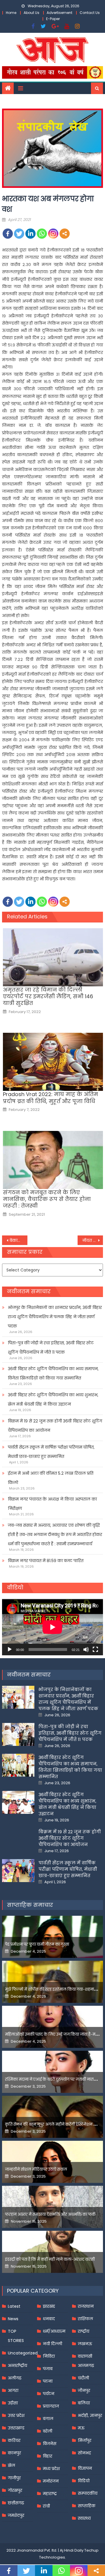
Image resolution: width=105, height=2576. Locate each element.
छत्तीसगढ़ (16, 2503)
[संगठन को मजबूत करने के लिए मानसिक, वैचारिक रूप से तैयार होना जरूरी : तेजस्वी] (53, 1160)
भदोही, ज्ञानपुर (90, 2415)
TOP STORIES (16, 2336)
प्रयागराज (51, 2406)
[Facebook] (8, 234)
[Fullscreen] (95, 1649)
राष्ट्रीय (84, 2331)
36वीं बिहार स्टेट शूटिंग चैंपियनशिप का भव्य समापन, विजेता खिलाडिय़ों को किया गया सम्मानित (53, 1373)
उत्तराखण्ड (16, 2428)
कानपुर (14, 2453)
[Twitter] (19, 234)
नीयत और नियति (92, 1240)
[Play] (10, 1649)
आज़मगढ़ (86, 2365)
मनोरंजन (51, 2481)
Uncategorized (23, 2353)
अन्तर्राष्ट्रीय (17, 2365)
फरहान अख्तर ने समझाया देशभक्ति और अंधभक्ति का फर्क (50, 2214)
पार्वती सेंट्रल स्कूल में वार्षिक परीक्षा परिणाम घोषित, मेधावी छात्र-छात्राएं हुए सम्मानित (51, 1452)
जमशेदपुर (16, 2515)
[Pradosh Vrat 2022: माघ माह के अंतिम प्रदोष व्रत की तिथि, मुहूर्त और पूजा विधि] (53, 1062)
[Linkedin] (30, 234)
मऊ (81, 2428)
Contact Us (90, 13)
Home (11, 13)
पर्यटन (49, 2394)
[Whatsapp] (42, 234)
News (13, 2319)
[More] (65, 234)
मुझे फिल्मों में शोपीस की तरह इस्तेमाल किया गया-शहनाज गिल (55, 1989)
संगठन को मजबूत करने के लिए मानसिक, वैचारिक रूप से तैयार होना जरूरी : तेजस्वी (47, 1199)
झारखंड (49, 2306)
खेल (12, 2465)
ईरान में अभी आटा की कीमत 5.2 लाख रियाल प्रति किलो (51, 1478)
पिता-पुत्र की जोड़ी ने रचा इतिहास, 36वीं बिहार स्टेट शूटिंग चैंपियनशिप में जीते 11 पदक (51, 1348)
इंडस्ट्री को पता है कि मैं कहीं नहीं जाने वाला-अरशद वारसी (50, 2259)
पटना (48, 2381)
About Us (32, 13)
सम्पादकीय (88, 2493)
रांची (46, 2506)
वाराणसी (85, 2356)
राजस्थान (86, 2306)
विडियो (84, 2481)
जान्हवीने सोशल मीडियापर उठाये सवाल (36, 2169)
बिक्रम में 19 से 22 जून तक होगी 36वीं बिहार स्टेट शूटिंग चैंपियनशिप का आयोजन (55, 1426)
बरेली (48, 2431)
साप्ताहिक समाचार (30, 1905)
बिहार (48, 2456)
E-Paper (53, 19)
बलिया (84, 2403)
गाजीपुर (14, 2478)
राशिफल (85, 2319)
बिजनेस (50, 2444)
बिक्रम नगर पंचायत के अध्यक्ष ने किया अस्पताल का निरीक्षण (52, 1504)
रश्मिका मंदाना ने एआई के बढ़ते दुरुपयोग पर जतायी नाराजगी (53, 2079)
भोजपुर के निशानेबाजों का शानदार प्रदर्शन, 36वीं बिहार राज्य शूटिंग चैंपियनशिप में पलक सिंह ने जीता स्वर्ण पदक (55, 1317)
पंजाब (48, 2369)
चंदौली (83, 2378)
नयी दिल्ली (52, 2344)
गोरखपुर (15, 2490)
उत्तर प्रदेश (16, 2415)
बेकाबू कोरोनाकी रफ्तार (18, 1240)
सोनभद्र (84, 2453)
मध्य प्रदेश (51, 2469)
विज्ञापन (85, 2468)
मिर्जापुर (85, 2440)
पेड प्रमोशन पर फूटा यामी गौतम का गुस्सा (37, 1944)
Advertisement (60, 13)
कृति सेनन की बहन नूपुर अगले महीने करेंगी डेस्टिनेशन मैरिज (54, 2124)
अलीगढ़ (15, 2378)
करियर (14, 2440)
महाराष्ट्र (50, 2494)
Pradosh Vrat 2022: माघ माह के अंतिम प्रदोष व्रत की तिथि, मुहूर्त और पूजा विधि (50, 1098)
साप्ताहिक (87, 2506)
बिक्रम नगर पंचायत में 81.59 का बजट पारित (46, 1561)
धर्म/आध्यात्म (54, 2331)
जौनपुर (84, 2390)
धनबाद (49, 2319)
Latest (14, 2306)
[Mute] (86, 1649)
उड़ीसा (13, 2403)
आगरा (13, 2390)
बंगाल (48, 2419)
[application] (52, 1627)
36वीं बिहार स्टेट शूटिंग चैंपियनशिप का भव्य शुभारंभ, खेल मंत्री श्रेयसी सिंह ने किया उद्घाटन (53, 1399)
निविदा (49, 2356)
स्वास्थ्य (84, 2518)
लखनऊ (85, 2344)
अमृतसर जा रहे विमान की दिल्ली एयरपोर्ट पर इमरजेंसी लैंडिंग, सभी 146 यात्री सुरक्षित (48, 996)
